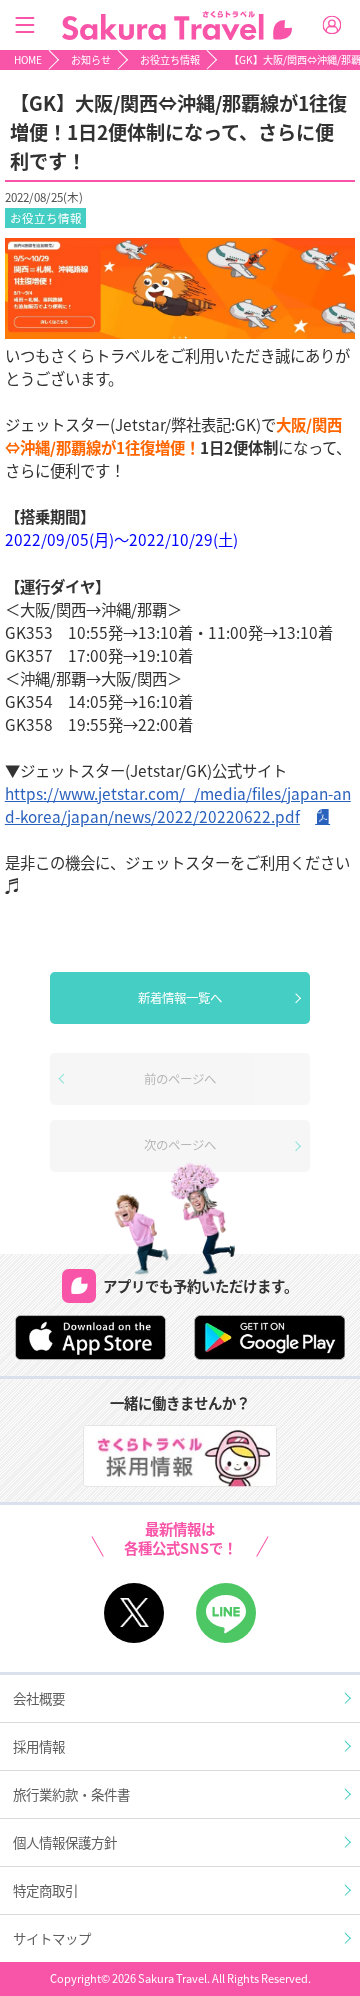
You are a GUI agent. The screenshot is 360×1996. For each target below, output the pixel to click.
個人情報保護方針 (65, 1842)
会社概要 (39, 1698)
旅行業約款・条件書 (71, 1794)
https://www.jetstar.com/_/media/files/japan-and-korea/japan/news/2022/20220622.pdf (178, 804)
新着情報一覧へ (180, 998)
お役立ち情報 (46, 218)
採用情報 (39, 1746)
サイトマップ (52, 1938)
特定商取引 (45, 1890)
